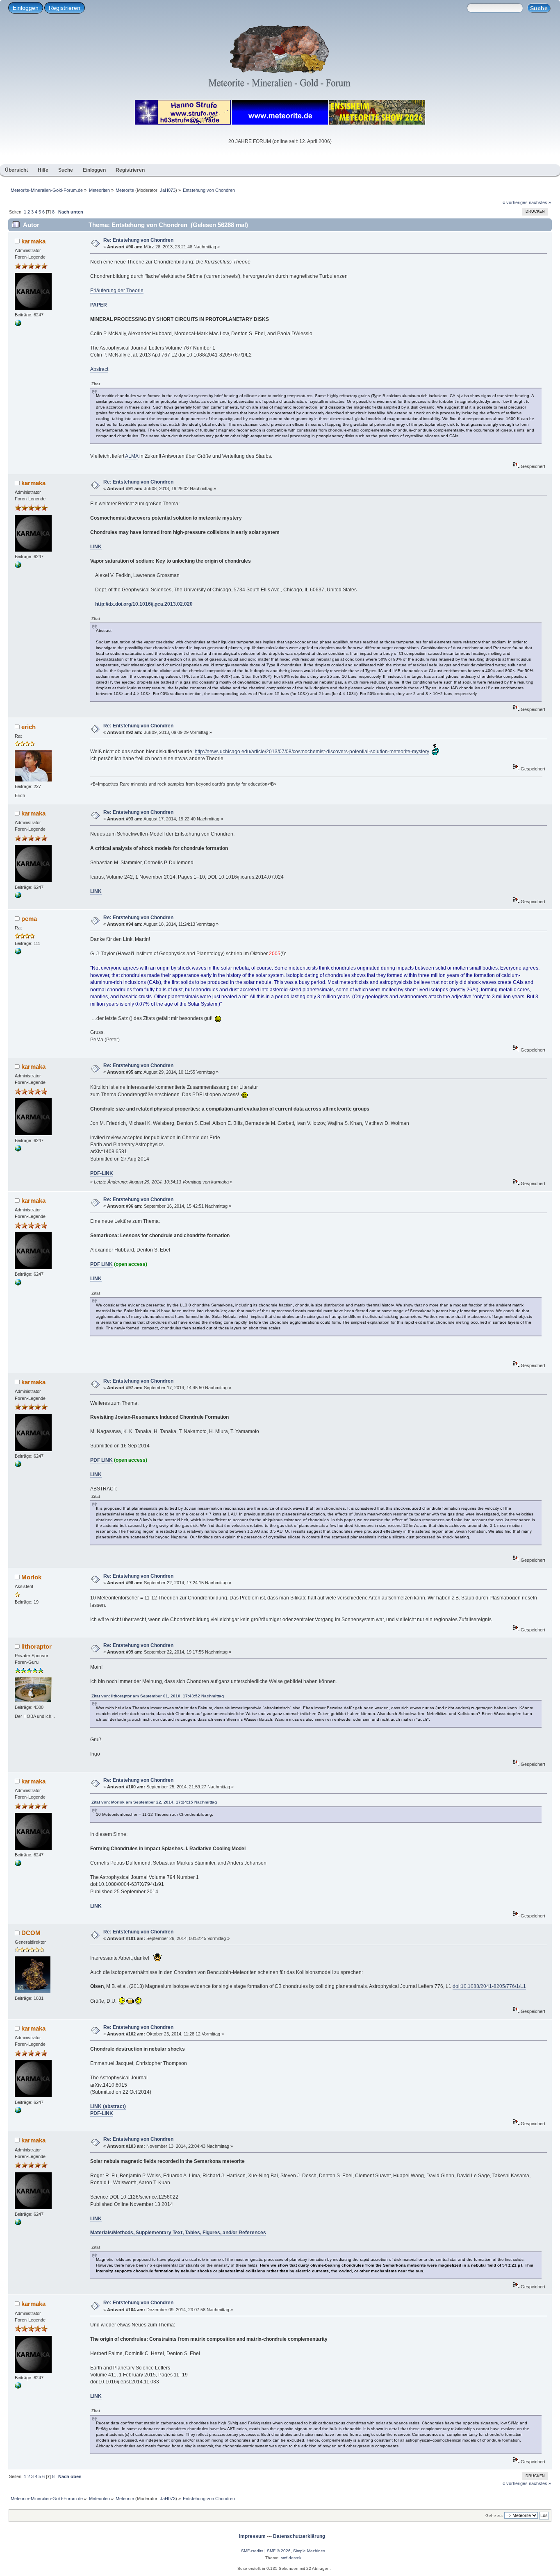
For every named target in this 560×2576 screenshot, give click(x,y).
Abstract (99, 369)
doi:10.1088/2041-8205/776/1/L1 (489, 1986)
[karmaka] (18, 325)
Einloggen (26, 8)
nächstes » (540, 202)
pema (29, 919)
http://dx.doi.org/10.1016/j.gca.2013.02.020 (144, 604)
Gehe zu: (494, 2516)
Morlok (31, 1577)
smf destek (291, 2558)
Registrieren (65, 8)
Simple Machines (309, 2551)
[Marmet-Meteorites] (18, 953)
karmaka (33, 241)
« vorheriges (515, 202)
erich (28, 727)
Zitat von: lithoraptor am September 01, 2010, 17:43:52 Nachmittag (158, 1696)
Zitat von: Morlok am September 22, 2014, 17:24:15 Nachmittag (154, 1802)
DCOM (31, 1933)
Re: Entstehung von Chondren (138, 240)
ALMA (132, 456)
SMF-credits (252, 2551)
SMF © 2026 (279, 2551)
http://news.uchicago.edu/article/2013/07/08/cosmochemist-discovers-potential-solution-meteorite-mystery (312, 752)
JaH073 (168, 190)
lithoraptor (36, 1646)
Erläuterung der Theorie (117, 291)
